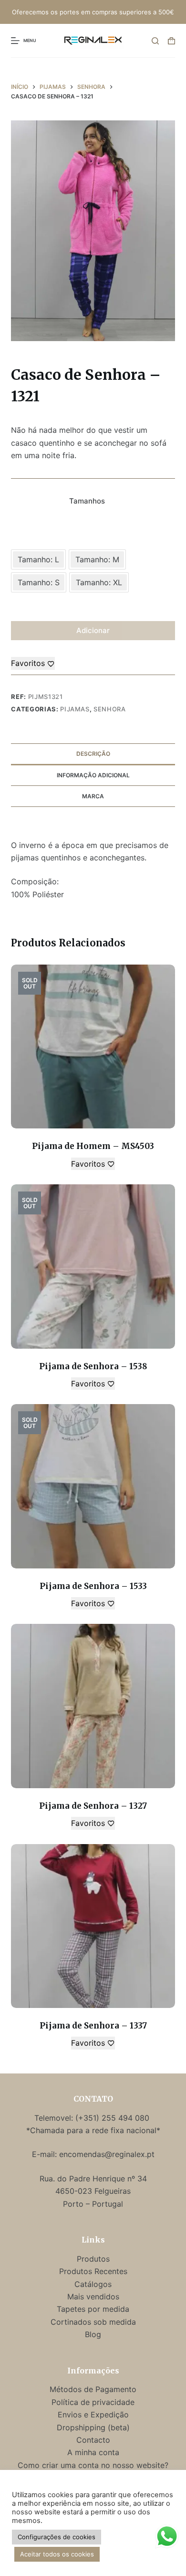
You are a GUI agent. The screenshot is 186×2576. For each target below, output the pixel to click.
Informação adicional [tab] (93, 775)
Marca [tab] (93, 796)
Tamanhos (87, 501)
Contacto (93, 2440)
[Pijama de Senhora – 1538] (93, 1266)
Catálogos (93, 2284)
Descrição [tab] (93, 754)
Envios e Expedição (93, 2415)
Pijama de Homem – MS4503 (93, 1146)
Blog (93, 2334)
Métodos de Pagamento (93, 2389)
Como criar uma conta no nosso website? (93, 2465)
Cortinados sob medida (93, 2322)
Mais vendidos (93, 2297)
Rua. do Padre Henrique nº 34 (93, 2179)
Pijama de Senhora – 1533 (93, 1586)
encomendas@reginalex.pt (107, 2154)
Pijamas (75, 709)
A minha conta (93, 2452)
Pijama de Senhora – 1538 (93, 1366)
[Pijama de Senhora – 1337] (93, 1926)
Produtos (93, 2259)
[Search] (155, 41)
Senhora (110, 709)
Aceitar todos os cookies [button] (57, 2554)
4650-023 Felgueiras (93, 2191)
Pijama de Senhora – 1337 (93, 2026)
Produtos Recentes (93, 2271)
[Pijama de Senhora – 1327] (93, 1706)
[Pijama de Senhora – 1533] (93, 1486)
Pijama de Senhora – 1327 (93, 1806)
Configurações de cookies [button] (57, 2537)
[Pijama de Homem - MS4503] (93, 1046)
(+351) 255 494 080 (114, 2118)
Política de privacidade (93, 2402)
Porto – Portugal (93, 2204)
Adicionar (93, 630)
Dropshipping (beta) (93, 2427)
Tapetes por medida (93, 2309)
